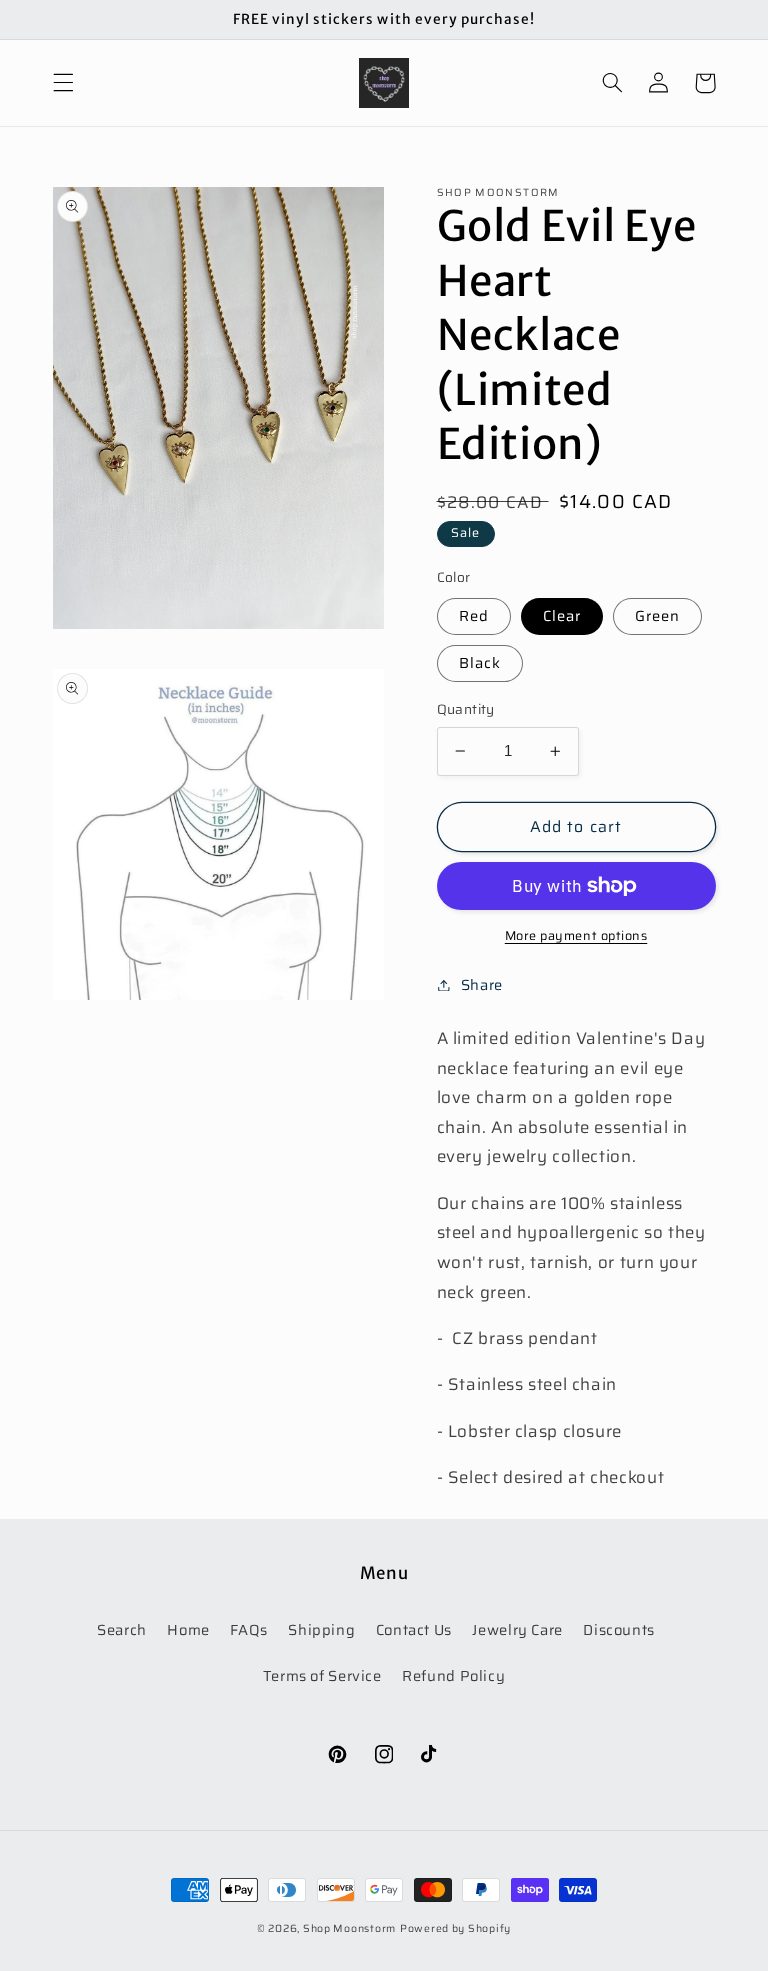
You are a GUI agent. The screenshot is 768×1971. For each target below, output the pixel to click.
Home (188, 1629)
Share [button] (482, 984)
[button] (63, 83)
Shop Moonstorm (349, 1928)
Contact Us (414, 1629)
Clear (562, 615)
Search (122, 1629)
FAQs (249, 1629)
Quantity (466, 710)
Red (474, 615)
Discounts (619, 1629)
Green (657, 615)
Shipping (321, 1629)
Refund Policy (453, 1675)
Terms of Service (322, 1675)
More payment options (576, 936)
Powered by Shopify (455, 1928)
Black (480, 662)
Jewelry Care (517, 1629)
